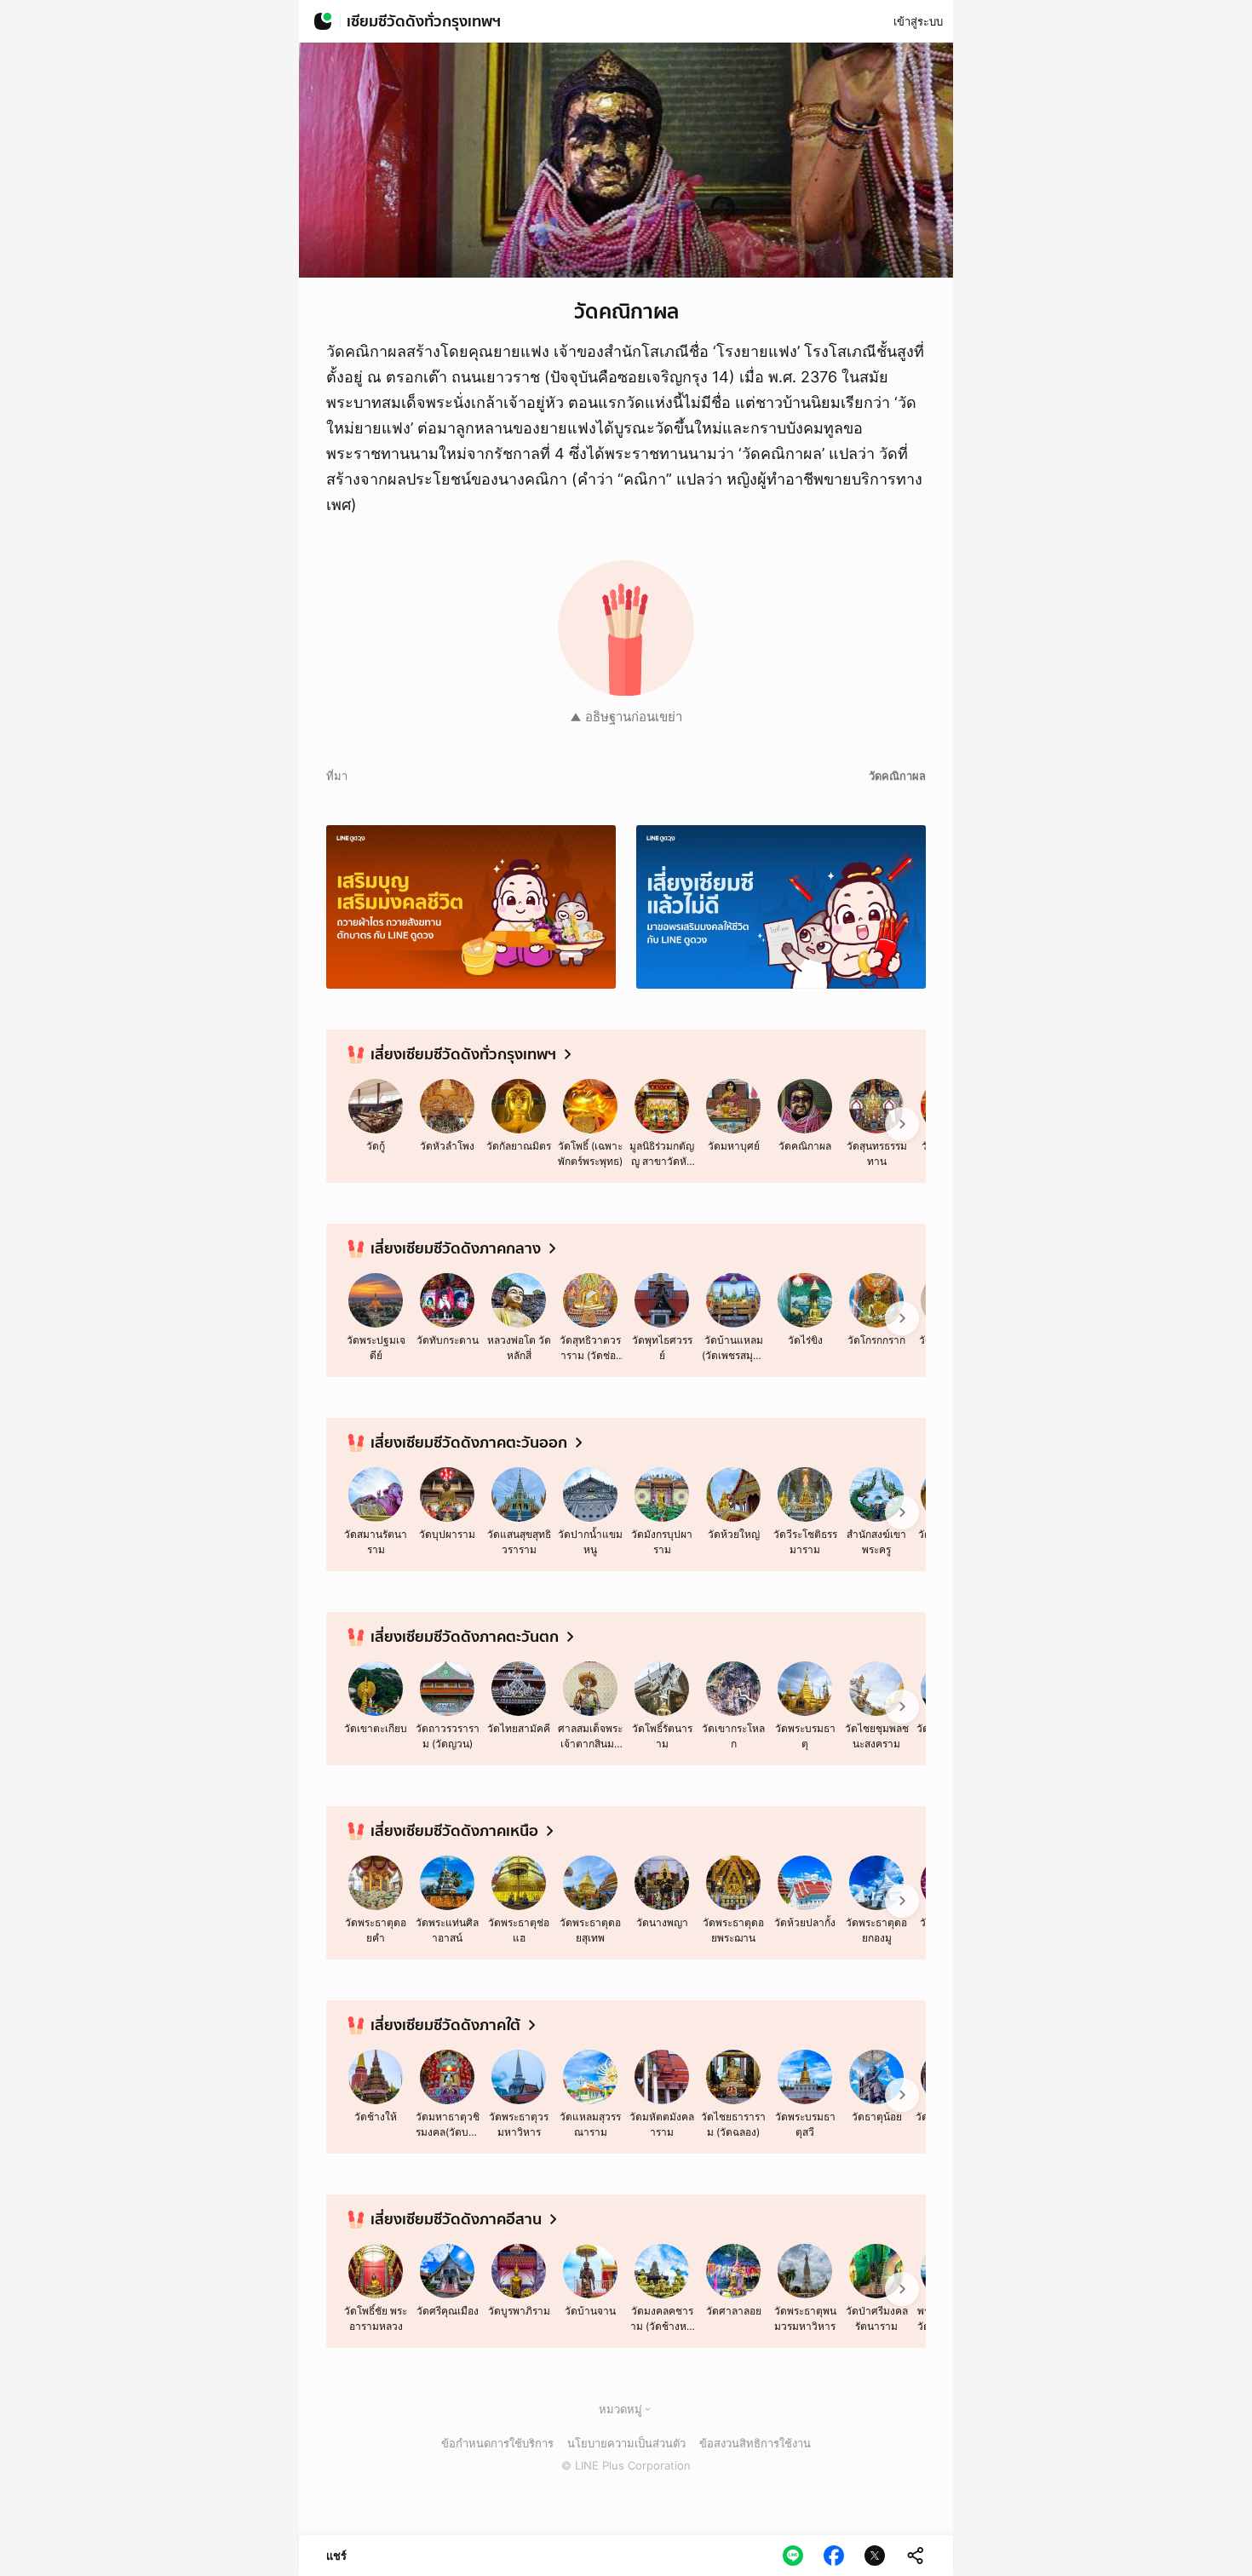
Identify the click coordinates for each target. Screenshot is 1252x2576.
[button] (648, 2409)
